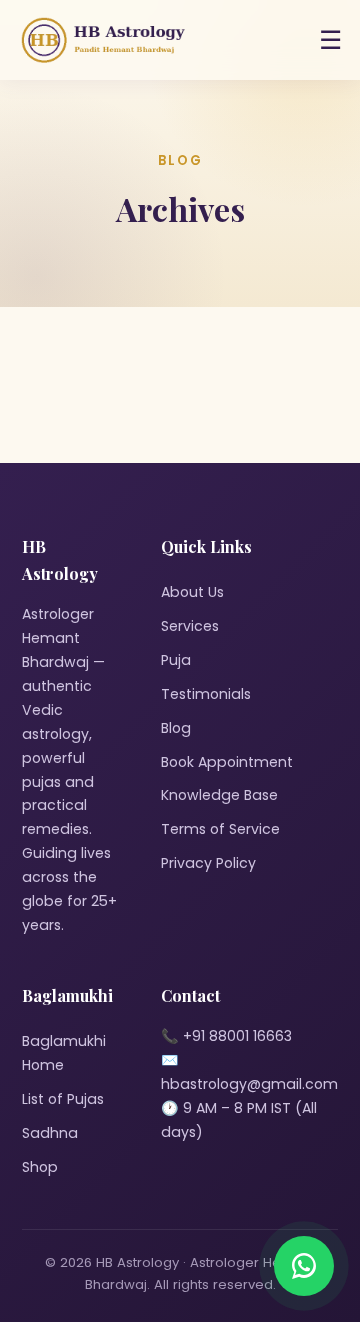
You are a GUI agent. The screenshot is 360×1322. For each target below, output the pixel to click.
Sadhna (50, 1133)
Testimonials (206, 694)
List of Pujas (63, 1099)
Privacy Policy (208, 863)
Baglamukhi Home (64, 1053)
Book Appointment (227, 762)
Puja (176, 660)
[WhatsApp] (304, 1266)
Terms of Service (220, 829)
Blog (176, 728)
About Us (192, 592)
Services (190, 626)
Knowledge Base (219, 795)
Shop (40, 1167)
